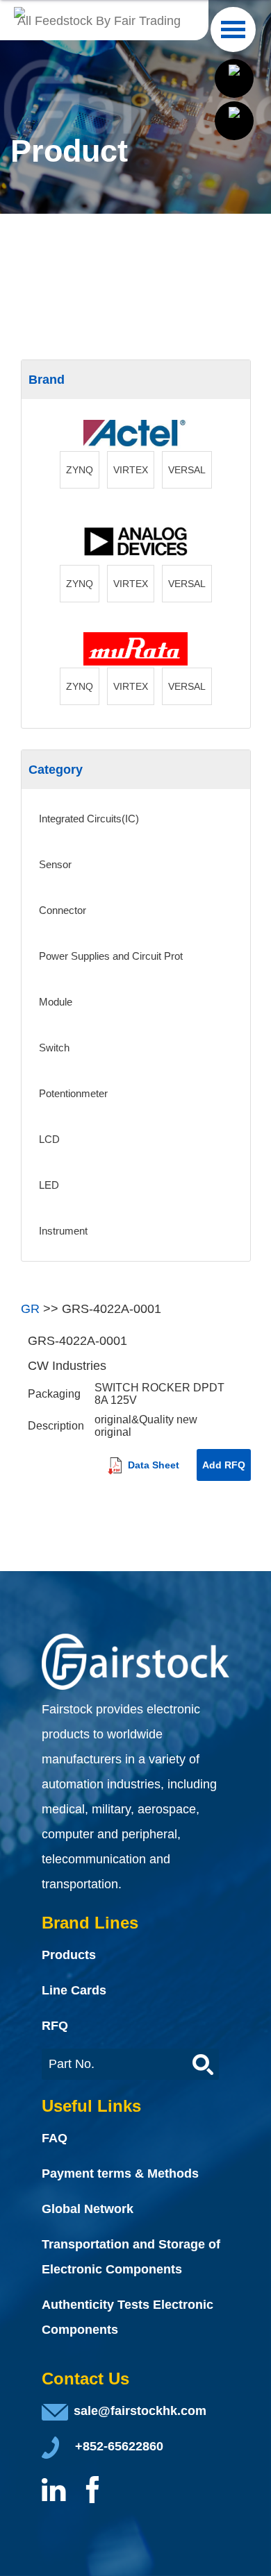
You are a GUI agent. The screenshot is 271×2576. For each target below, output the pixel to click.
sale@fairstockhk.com (140, 2411)
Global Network (88, 2209)
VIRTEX (131, 470)
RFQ (55, 2026)
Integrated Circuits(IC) (89, 819)
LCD (49, 1139)
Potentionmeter (73, 1093)
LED (49, 1185)
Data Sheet (152, 1465)
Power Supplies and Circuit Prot (111, 956)
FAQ (55, 2138)
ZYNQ (80, 470)
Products (69, 1955)
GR (30, 1309)
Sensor (55, 864)
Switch (54, 1048)
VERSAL (187, 470)
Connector (63, 910)
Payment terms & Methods (120, 2173)
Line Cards (74, 1990)
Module (56, 1002)
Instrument (63, 1231)
